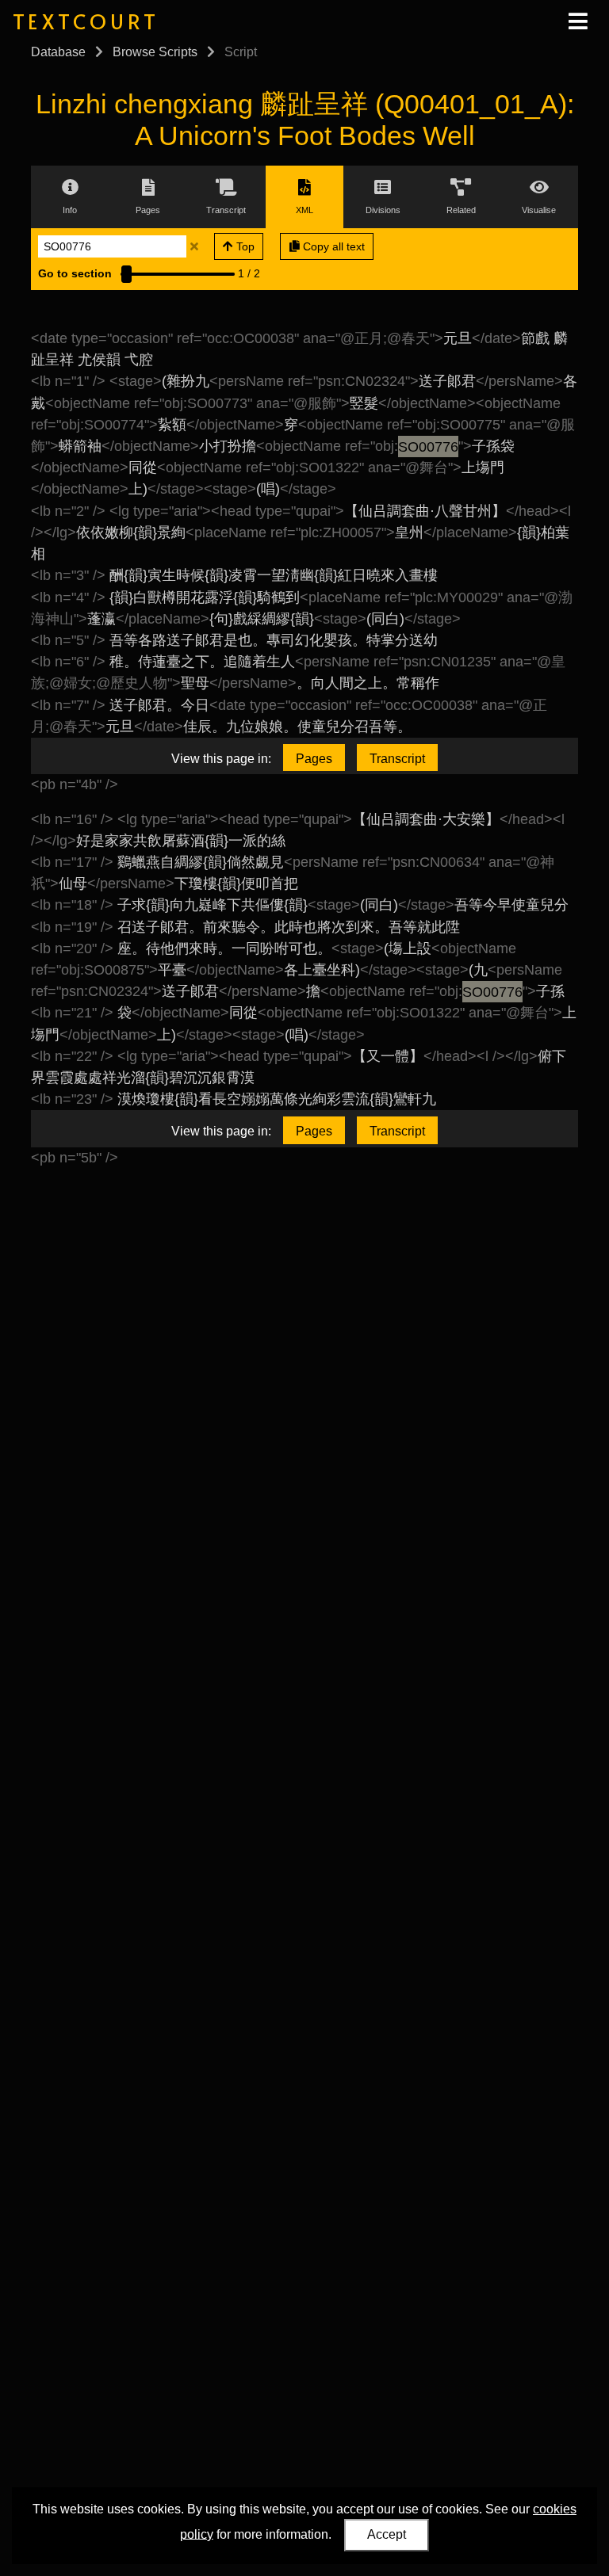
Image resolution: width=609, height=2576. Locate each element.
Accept (387, 2534)
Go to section (75, 273)
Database (58, 52)
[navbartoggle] (577, 21)
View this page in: (221, 759)
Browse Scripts (155, 52)
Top (244, 246)
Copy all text (332, 246)
